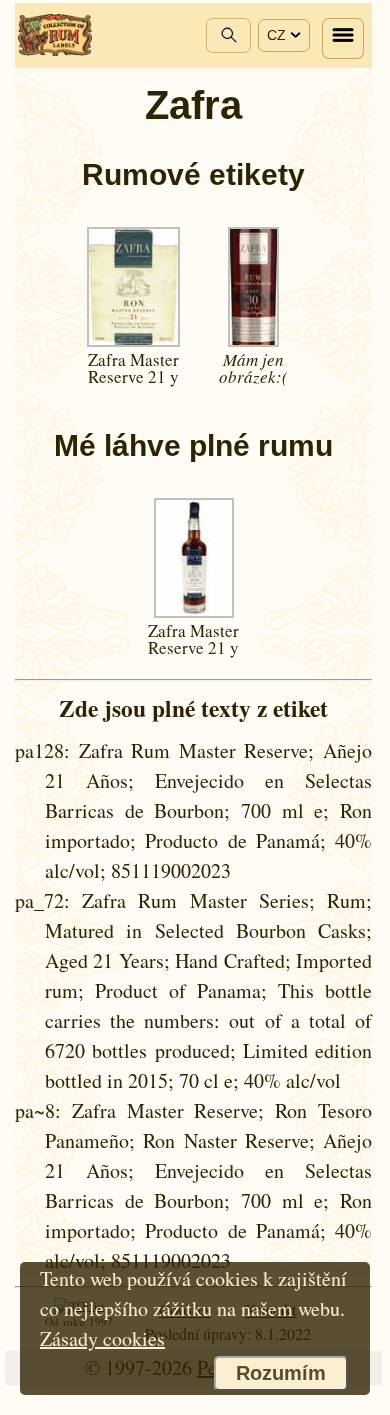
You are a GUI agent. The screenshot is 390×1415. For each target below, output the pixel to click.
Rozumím (281, 1373)
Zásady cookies (102, 1338)
